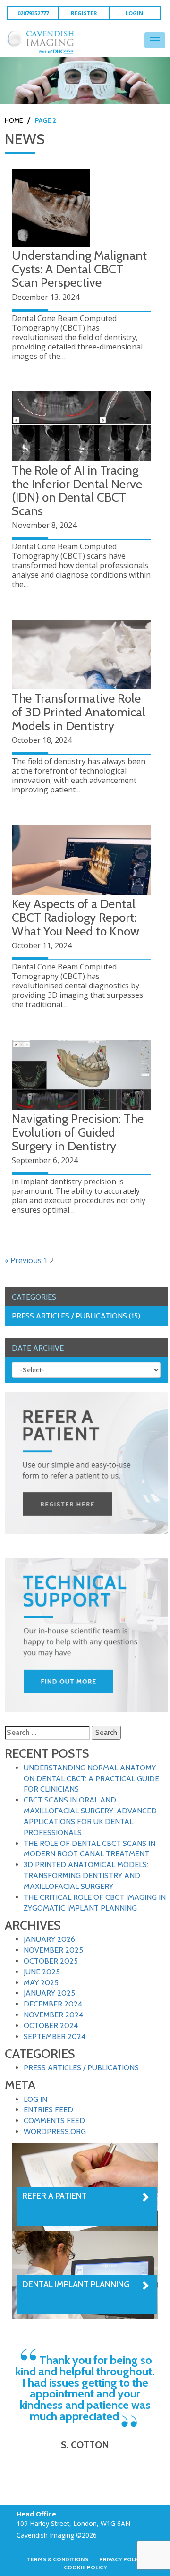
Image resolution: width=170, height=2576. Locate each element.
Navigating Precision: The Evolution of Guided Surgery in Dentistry (78, 1132)
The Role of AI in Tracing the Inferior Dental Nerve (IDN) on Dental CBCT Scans (77, 491)
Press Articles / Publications (81, 2068)
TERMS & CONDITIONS (58, 2559)
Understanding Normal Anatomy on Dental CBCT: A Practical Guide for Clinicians (91, 1779)
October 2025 (51, 1961)
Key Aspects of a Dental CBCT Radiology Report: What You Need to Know (76, 917)
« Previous (23, 1260)
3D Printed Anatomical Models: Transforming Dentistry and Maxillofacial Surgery (86, 1875)
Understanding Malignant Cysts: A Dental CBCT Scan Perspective (79, 269)
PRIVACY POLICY (121, 2559)
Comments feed (54, 2121)
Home (14, 120)
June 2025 (42, 1972)
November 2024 (53, 2015)
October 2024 (51, 2026)
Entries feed (48, 2110)
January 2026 (49, 1939)
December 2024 (53, 2004)
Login (134, 13)
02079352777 (33, 13)
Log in (35, 2099)
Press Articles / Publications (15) (76, 1316)
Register (84, 13)
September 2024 (55, 2036)
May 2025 (41, 1983)
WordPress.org (55, 2131)
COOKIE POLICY (85, 2567)
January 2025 (49, 1993)
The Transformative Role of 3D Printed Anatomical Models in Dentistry (79, 712)
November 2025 (53, 1950)
